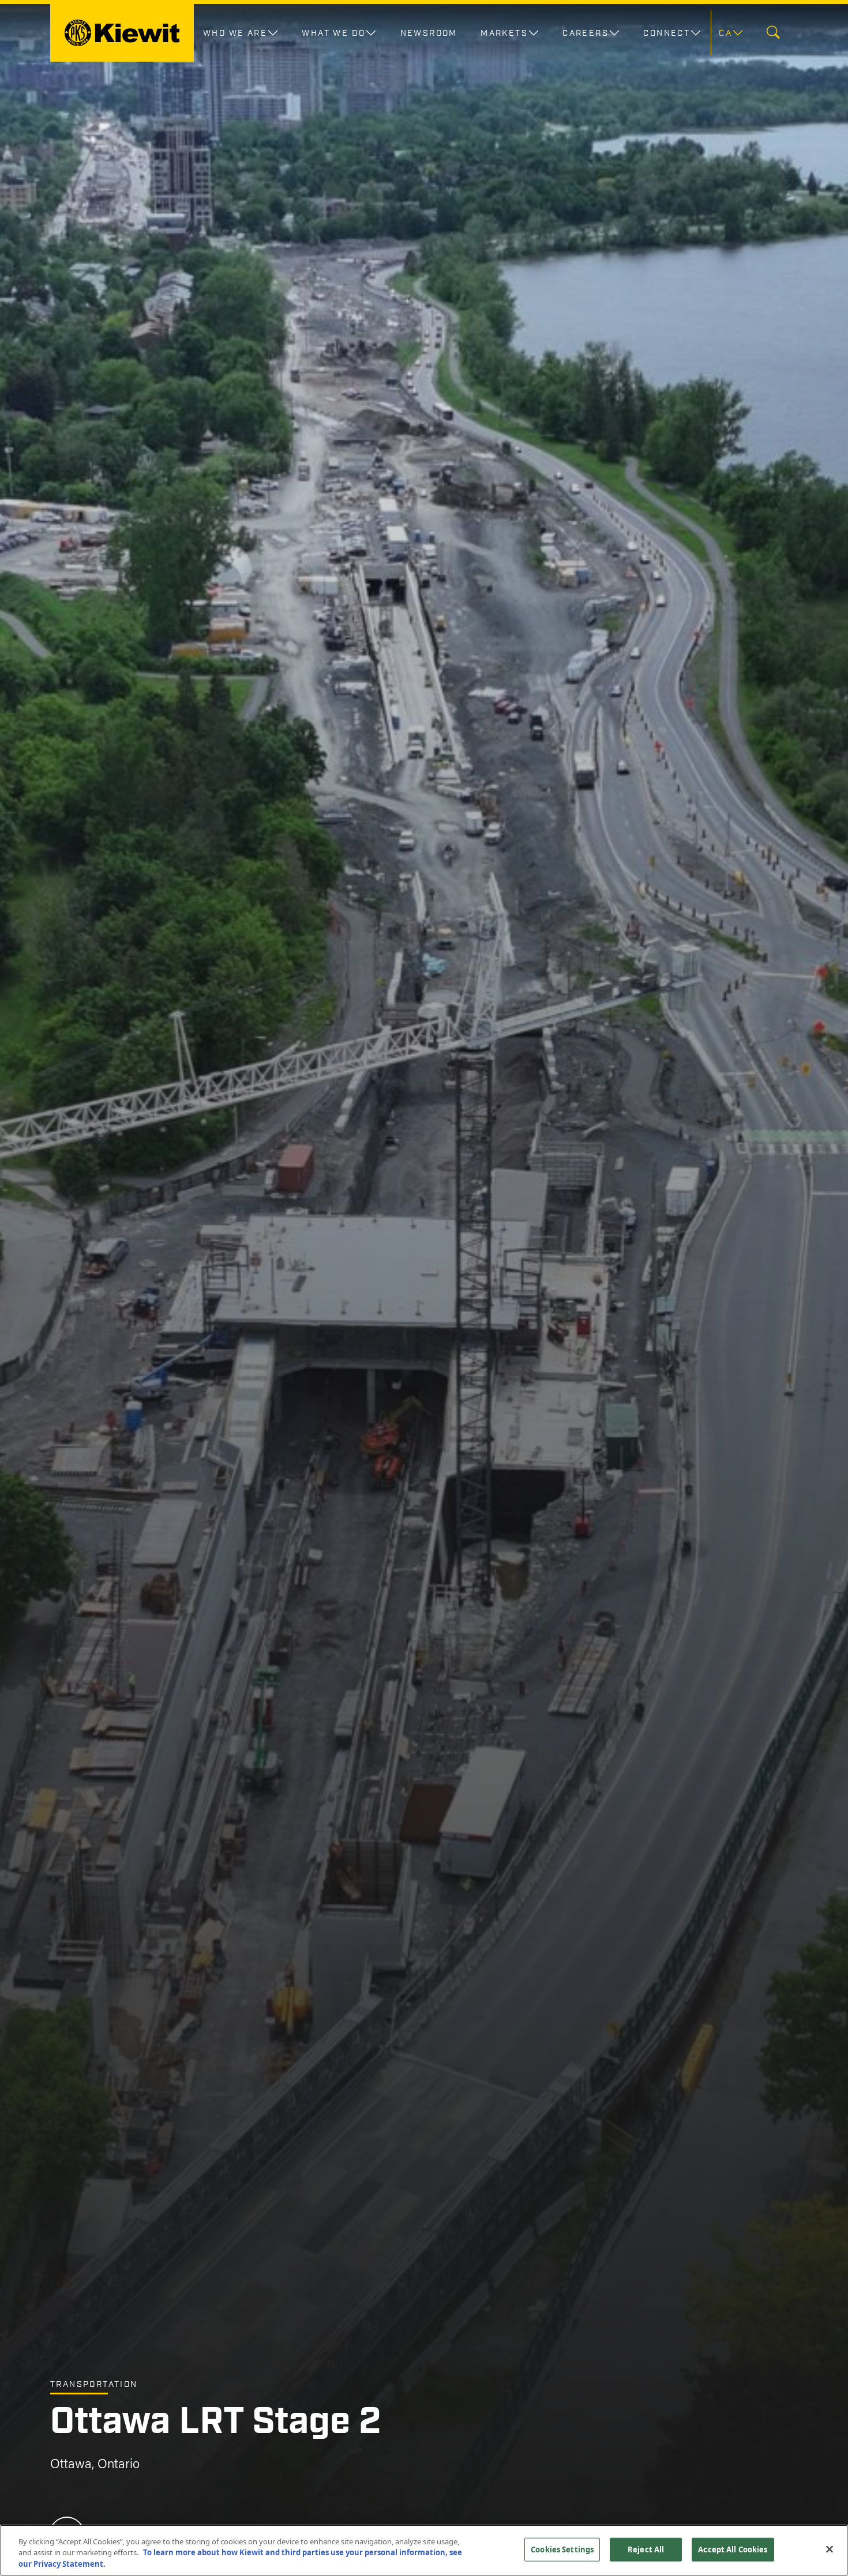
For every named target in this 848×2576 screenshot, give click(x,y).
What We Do (333, 33)
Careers (586, 33)
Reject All (646, 2549)
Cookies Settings (562, 2549)
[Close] (830, 2549)
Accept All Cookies (733, 2549)
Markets (504, 33)
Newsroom (429, 33)
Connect (667, 33)
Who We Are (235, 33)
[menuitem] (730, 33)
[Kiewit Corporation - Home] (122, 33)
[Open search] (773, 33)
